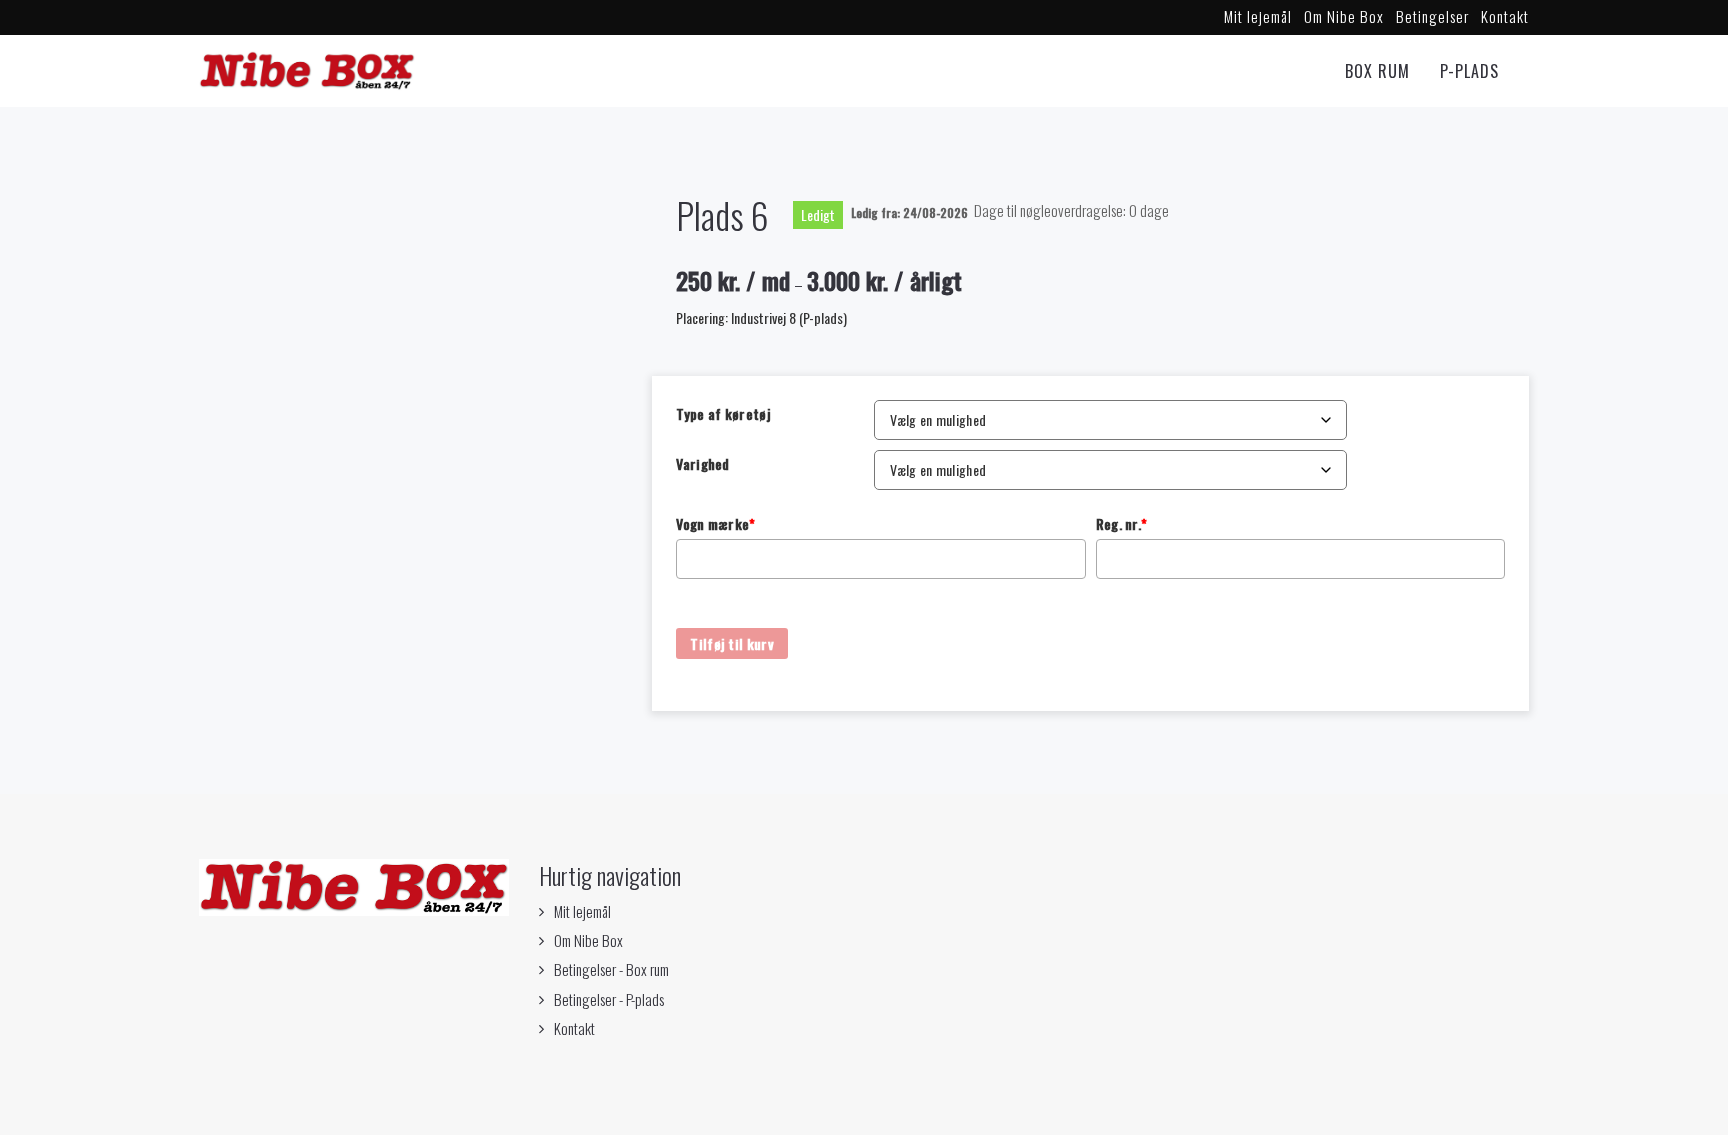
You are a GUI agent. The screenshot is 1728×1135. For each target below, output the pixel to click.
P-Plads (1469, 71)
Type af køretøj (723, 413)
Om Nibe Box (1344, 16)
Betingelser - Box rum (611, 969)
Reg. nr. (1122, 524)
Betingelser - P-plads (609, 999)
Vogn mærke (715, 524)
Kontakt (1505, 16)
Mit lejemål (1258, 16)
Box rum (1377, 71)
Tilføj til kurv (732, 643)
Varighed (702, 463)
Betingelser (1432, 16)
